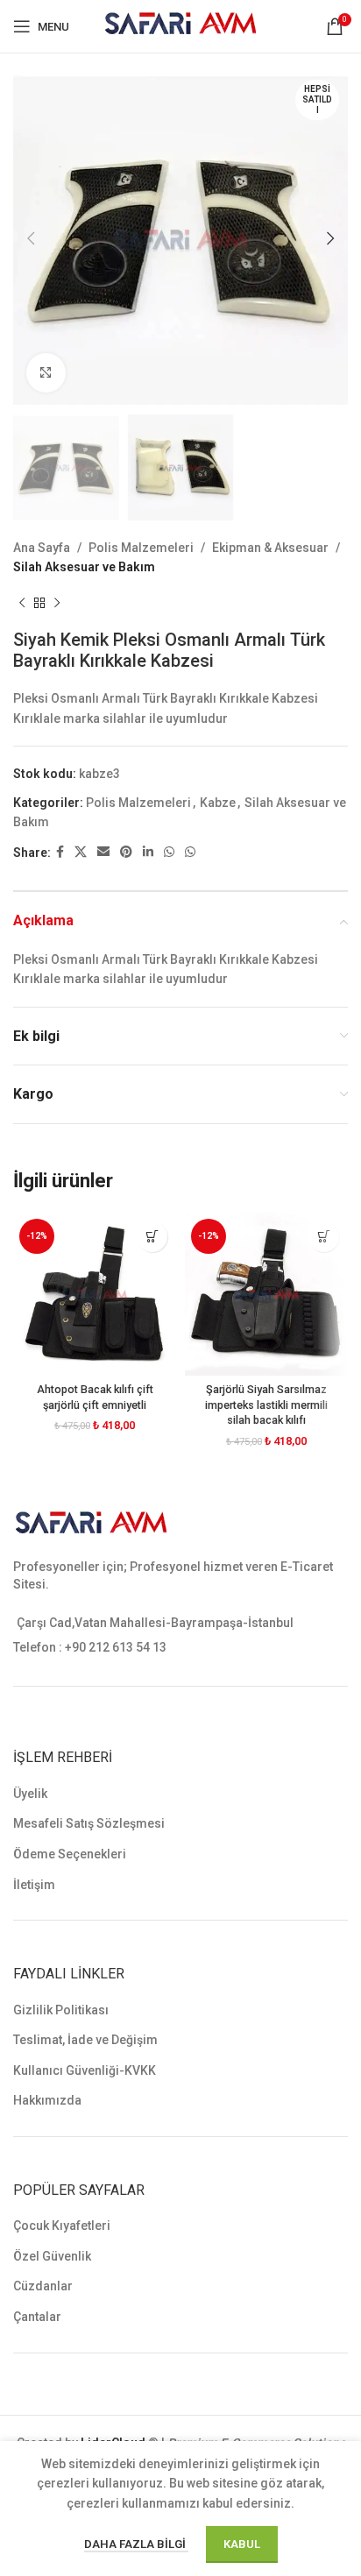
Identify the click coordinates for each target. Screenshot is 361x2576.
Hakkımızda (47, 2100)
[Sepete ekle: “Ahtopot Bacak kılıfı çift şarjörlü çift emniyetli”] (152, 1237)
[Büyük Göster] (46, 373)
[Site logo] (181, 25)
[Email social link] (103, 852)
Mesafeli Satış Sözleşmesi (89, 1823)
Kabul (242, 2544)
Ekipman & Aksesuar (270, 548)
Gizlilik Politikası (61, 2010)
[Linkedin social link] (148, 852)
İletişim (34, 1885)
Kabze (218, 803)
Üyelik (30, 1794)
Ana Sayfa (42, 548)
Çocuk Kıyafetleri (62, 2226)
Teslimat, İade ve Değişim (85, 2040)
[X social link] (81, 852)
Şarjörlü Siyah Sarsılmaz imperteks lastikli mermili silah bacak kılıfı (266, 1405)
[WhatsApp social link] (169, 852)
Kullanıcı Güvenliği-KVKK (85, 2070)
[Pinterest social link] (126, 852)
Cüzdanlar (43, 2286)
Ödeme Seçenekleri (70, 1854)
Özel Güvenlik (52, 2256)
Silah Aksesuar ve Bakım (84, 567)
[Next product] (57, 603)
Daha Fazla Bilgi (136, 2544)
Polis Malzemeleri (141, 548)
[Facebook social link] (60, 852)
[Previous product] (22, 603)
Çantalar (37, 2317)
